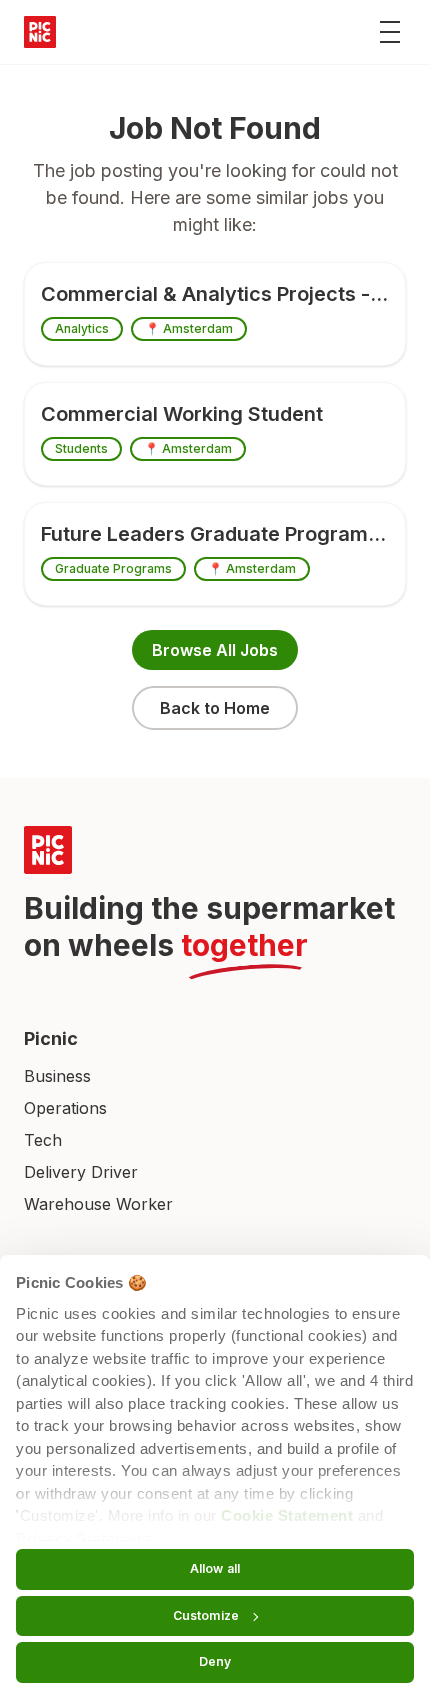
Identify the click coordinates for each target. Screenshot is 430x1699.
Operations (65, 1108)
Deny (215, 1661)
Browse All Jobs (215, 650)
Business (57, 1076)
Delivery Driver (81, 1172)
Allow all (215, 1568)
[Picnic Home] (215, 850)
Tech (43, 1140)
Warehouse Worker (98, 1204)
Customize (206, 1615)
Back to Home (215, 708)
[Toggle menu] (390, 32)
